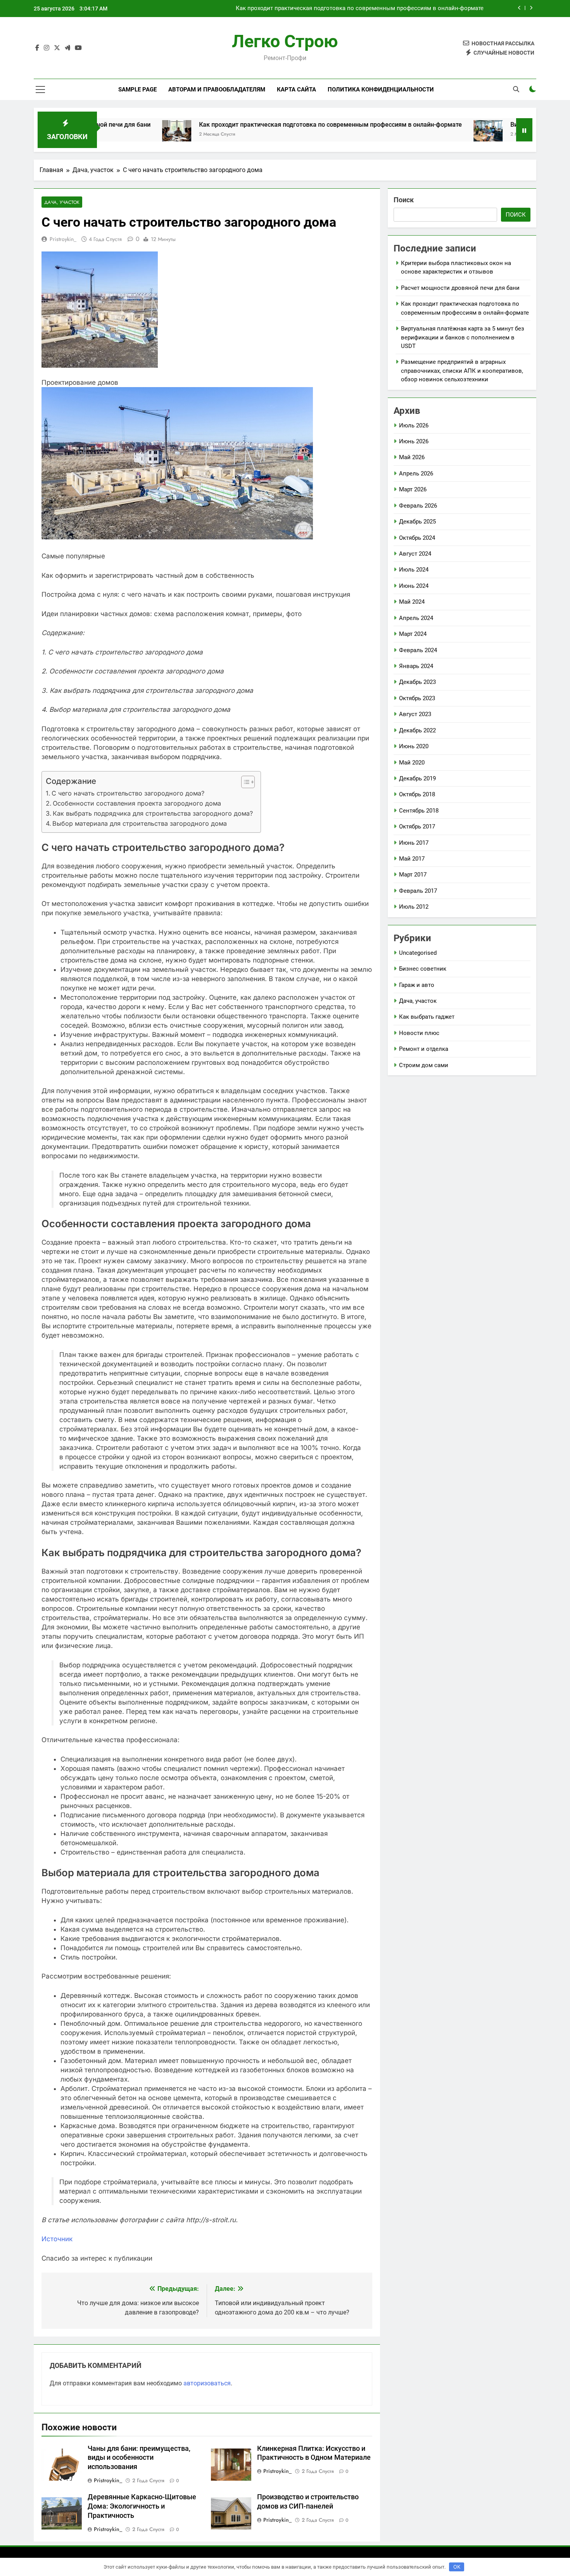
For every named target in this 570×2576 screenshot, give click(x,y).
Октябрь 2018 (417, 794)
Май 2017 (412, 859)
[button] (244, 782)
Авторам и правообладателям (217, 90)
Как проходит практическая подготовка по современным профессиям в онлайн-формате (360, 3)
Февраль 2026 (418, 506)
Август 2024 (415, 554)
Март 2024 (413, 634)
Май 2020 (412, 763)
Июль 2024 (414, 570)
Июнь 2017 (414, 843)
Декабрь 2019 (417, 778)
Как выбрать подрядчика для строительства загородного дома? (153, 813)
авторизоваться (207, 2383)
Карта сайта (296, 90)
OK (457, 2567)
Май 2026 (412, 457)
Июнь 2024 (414, 586)
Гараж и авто (417, 985)
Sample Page (137, 90)
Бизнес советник (423, 969)
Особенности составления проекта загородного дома (137, 803)
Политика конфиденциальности (381, 90)
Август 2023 (415, 714)
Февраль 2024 (418, 650)
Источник (57, 2239)
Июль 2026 (414, 425)
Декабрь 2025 (417, 522)
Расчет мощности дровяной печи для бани (460, 288)
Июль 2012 (414, 907)
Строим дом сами (424, 1065)
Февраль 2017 (418, 891)
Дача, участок (62, 202)
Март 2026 (413, 489)
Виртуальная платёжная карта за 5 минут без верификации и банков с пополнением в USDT (463, 337)
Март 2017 (413, 875)
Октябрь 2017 (417, 827)
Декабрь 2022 (417, 730)
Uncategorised (418, 953)
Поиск (404, 200)
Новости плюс (419, 1033)
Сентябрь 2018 (419, 811)
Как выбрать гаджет (427, 1017)
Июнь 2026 (414, 441)
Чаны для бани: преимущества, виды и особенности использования (139, 2458)
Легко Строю (285, 41)
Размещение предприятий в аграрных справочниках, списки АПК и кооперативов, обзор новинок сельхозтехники (462, 371)
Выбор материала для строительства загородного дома (140, 823)
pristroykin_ (63, 239)
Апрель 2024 (416, 618)
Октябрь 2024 (417, 538)
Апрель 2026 (416, 474)
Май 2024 (412, 602)
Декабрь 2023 (417, 682)
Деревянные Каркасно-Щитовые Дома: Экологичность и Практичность (142, 2506)
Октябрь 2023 (417, 698)
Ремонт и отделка (424, 1049)
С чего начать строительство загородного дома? (128, 793)
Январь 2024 (416, 666)
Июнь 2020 (414, 746)
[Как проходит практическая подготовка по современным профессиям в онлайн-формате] (101, 135)
